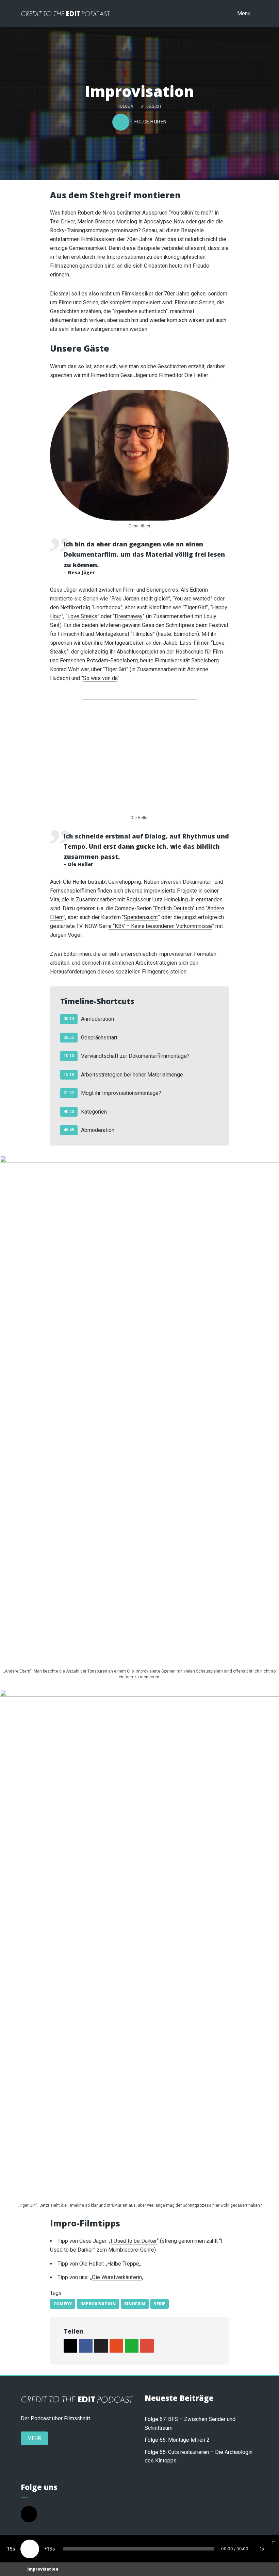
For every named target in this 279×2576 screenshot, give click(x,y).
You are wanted (192, 599)
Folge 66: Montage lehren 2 (177, 2440)
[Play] (30, 2549)
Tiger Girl (195, 607)
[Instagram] (29, 2514)
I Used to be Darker (134, 2241)
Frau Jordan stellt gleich (140, 599)
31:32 (69, 1093)
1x (262, 2549)
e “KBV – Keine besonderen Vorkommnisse (160, 926)
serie (160, 2304)
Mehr (34, 2438)
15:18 (69, 1074)
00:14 (69, 1019)
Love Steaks (82, 616)
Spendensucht (141, 917)
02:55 (69, 1037)
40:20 (69, 1112)
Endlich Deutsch (174, 908)
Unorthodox (107, 607)
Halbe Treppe (123, 2264)
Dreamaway (129, 616)
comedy (63, 2304)
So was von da (100, 678)
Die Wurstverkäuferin (117, 2277)
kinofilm (135, 2304)
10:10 (69, 1056)
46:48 (69, 1130)
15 (10, 2549)
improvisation (98, 2304)
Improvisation (43, 2569)
